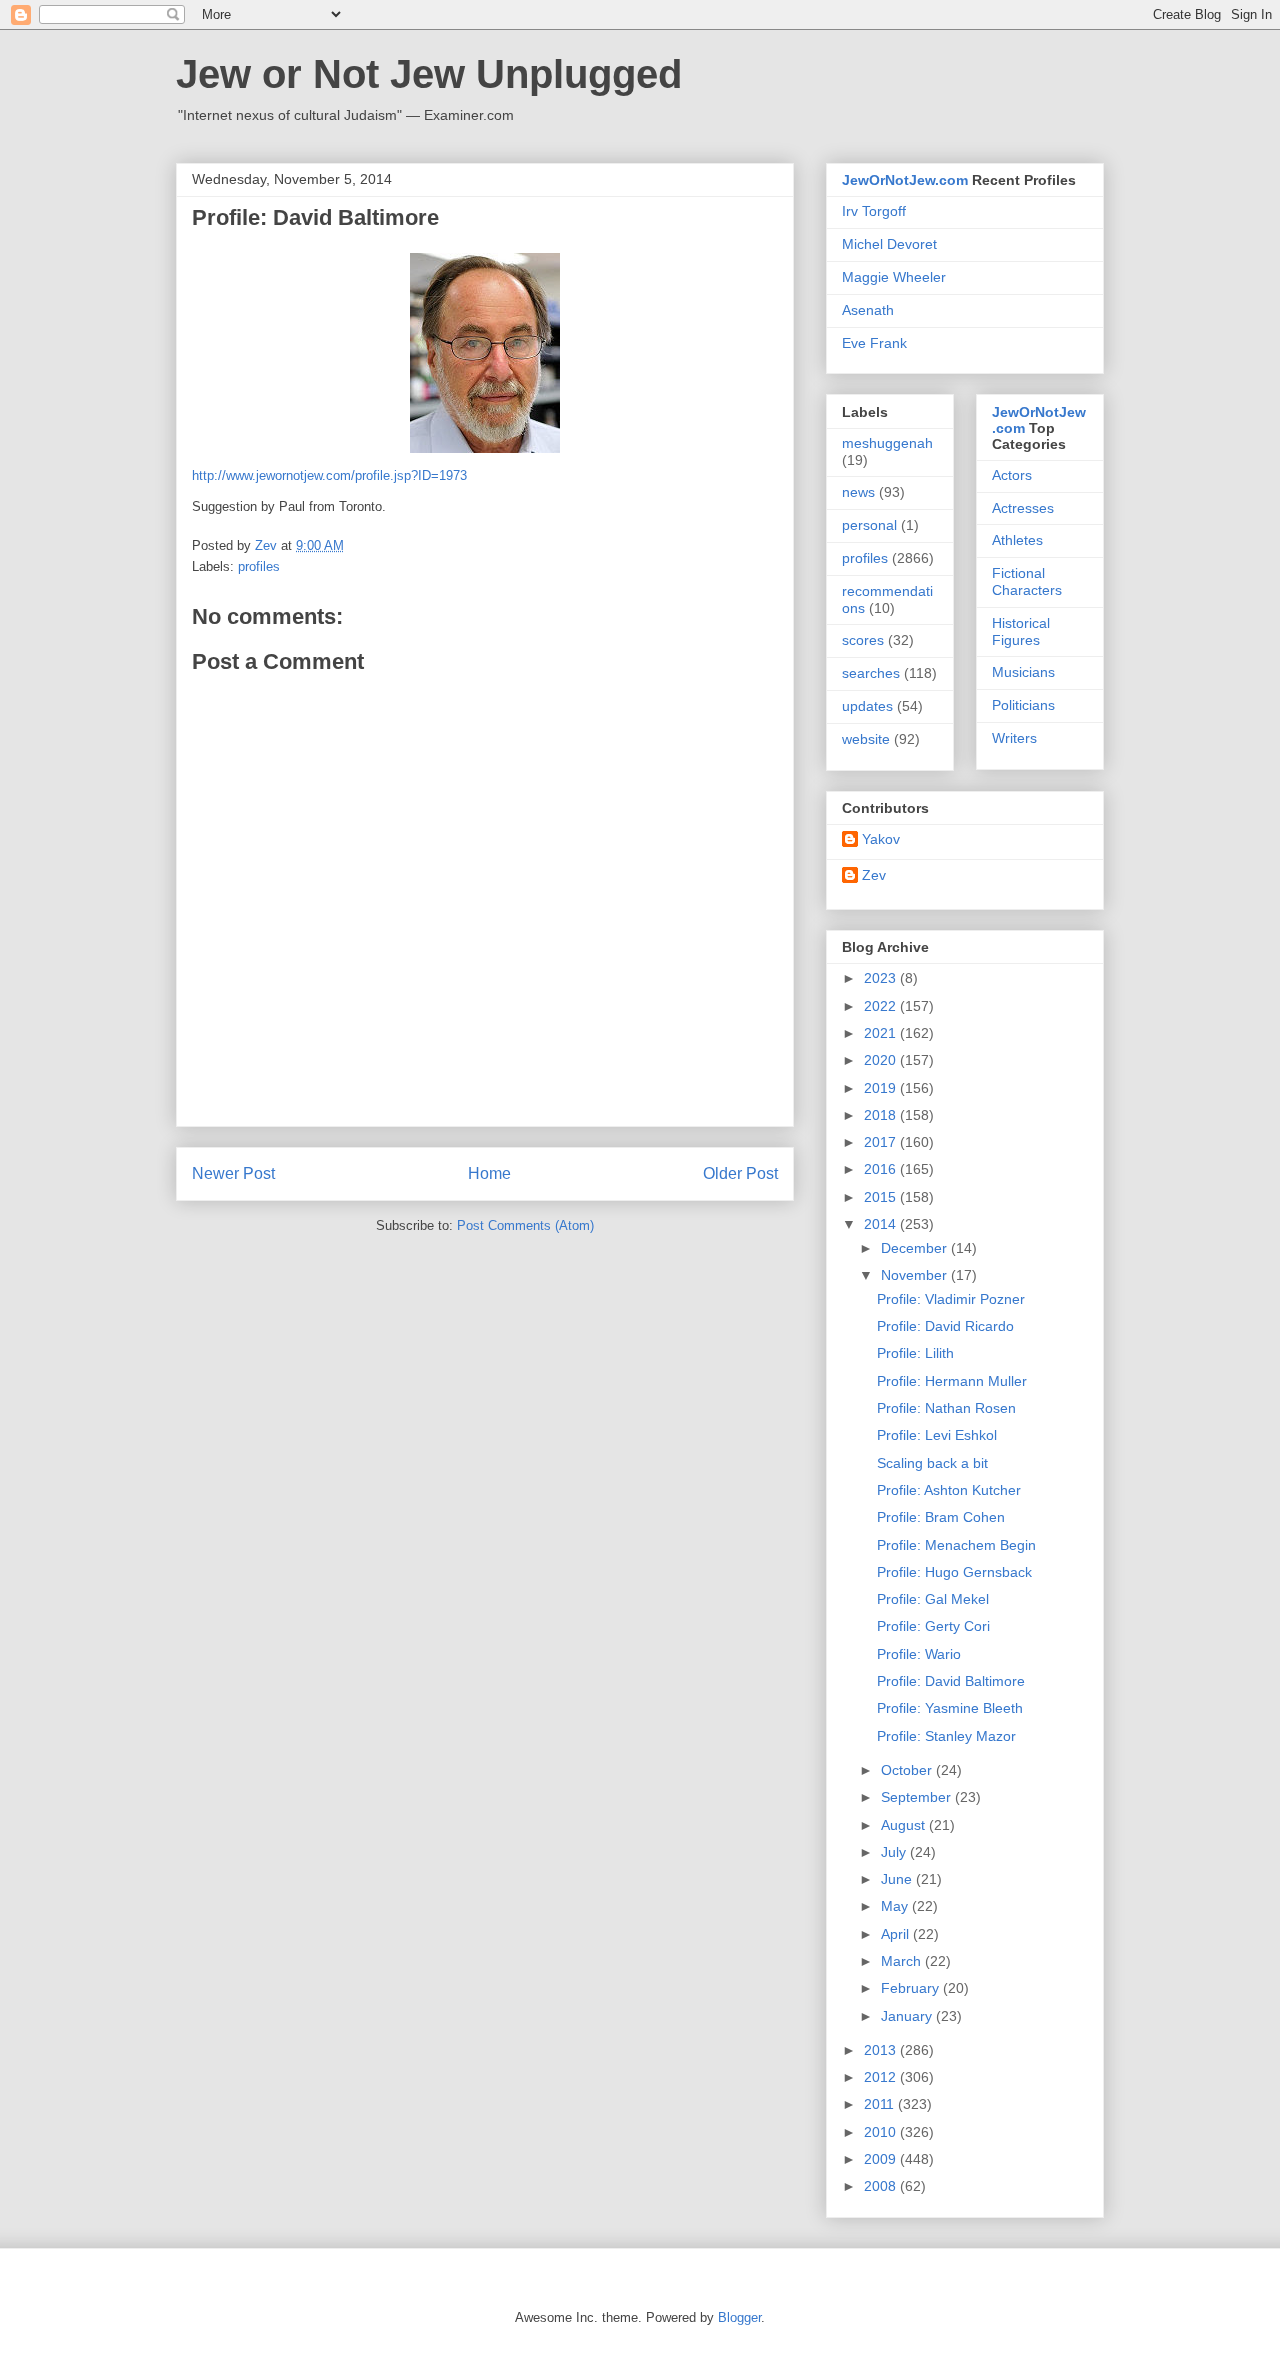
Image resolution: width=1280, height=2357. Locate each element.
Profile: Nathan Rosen (946, 1408)
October (908, 1770)
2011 (881, 2104)
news (858, 492)
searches (871, 673)
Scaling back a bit (932, 1463)
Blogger (739, 2317)
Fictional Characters (1027, 581)
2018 (882, 1115)
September (918, 1797)
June (898, 1879)
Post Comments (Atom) (525, 1225)
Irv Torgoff (874, 211)
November (916, 1275)
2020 (882, 1060)
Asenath (868, 310)
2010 (882, 2132)
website (866, 739)
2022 (882, 1006)
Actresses (1023, 508)
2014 (882, 1224)
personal (869, 525)
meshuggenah (887, 443)
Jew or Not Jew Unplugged (429, 74)
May (896, 1906)
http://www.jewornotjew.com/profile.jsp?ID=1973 (329, 475)
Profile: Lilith (915, 1353)
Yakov (881, 839)
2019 (882, 1088)
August (905, 1825)
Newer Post (233, 1173)
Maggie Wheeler (894, 277)
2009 (882, 2159)
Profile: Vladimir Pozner (951, 1299)
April (897, 1934)
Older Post (740, 1173)
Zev (874, 875)
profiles (259, 566)
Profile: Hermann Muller (952, 1381)
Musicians (1023, 672)
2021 (882, 1033)
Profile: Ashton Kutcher (949, 1490)
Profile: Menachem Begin (956, 1545)
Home (489, 1173)
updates (867, 706)
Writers (1014, 738)
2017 (882, 1142)
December (916, 1248)
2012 (882, 2077)
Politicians (1023, 705)
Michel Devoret (889, 244)
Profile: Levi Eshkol (937, 1435)
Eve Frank (874, 343)
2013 (882, 2050)
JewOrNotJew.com (905, 180)
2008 (882, 2186)
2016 (882, 1169)
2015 (882, 1197)
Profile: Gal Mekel (933, 1599)
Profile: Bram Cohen (941, 1517)
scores (863, 640)
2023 (882, 978)
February (912, 1988)
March (903, 1961)
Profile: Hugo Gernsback (954, 1572)
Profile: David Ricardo (945, 1326)
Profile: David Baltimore (951, 1681)
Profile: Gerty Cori (933, 1626)
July (895, 1852)
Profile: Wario (919, 1654)
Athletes (1017, 540)
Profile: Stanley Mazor (946, 1736)
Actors (1012, 475)
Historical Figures (1021, 631)
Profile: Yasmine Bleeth (950, 1708)
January (908, 2016)
